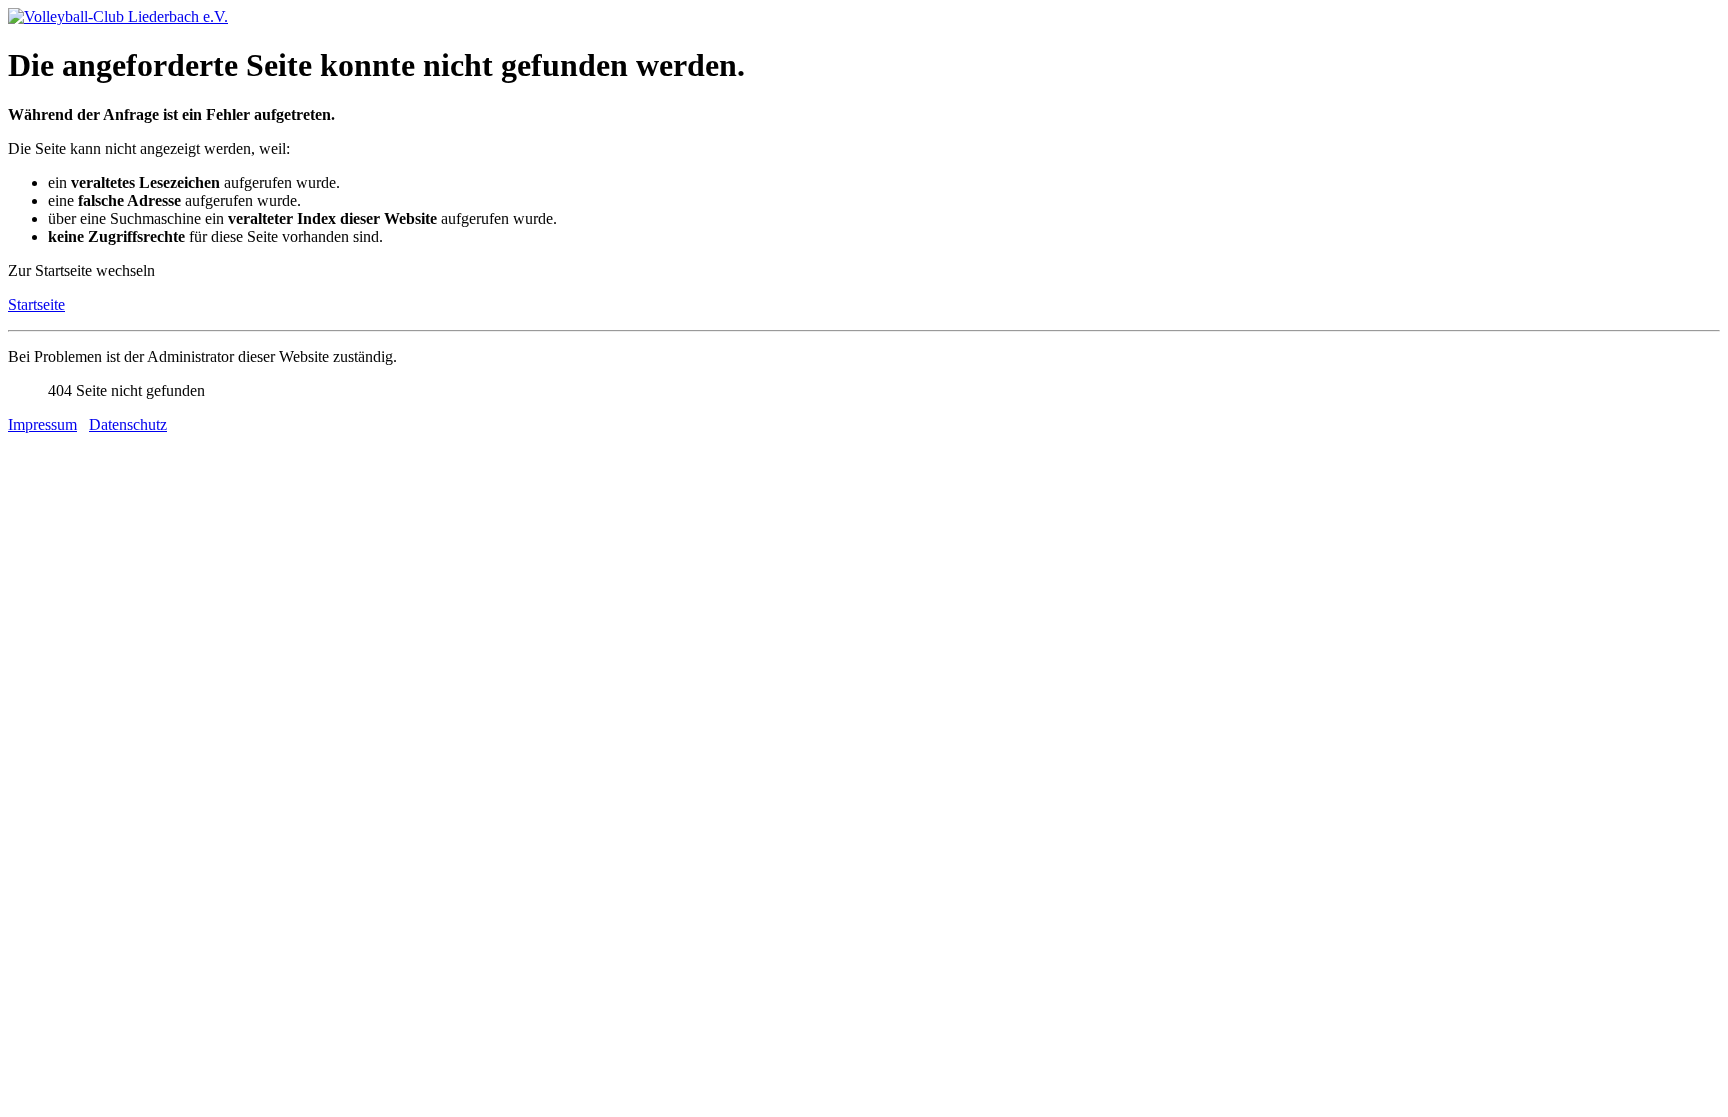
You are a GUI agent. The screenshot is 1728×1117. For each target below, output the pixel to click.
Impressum (42, 424)
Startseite (36, 304)
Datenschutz (128, 424)
